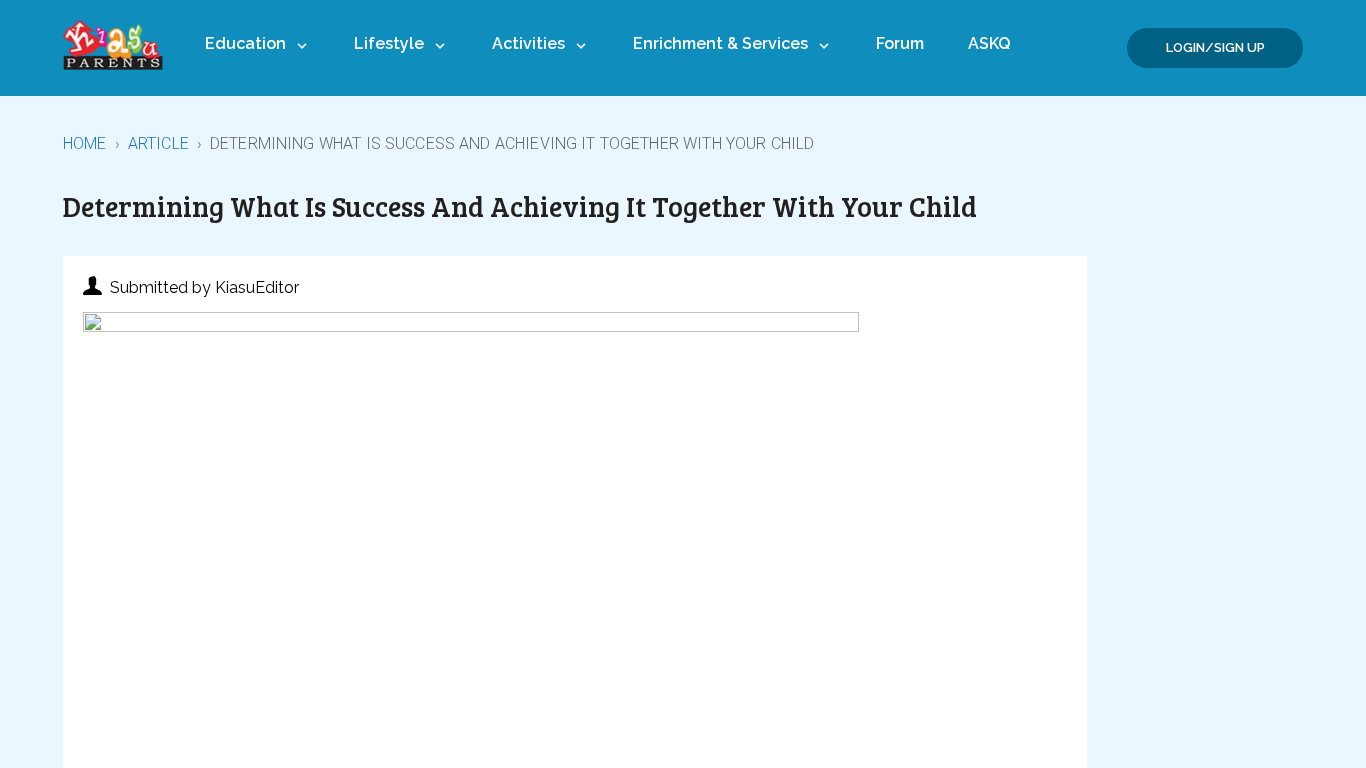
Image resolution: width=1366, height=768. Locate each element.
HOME (85, 143)
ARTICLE (158, 143)
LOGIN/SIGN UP (1215, 47)
